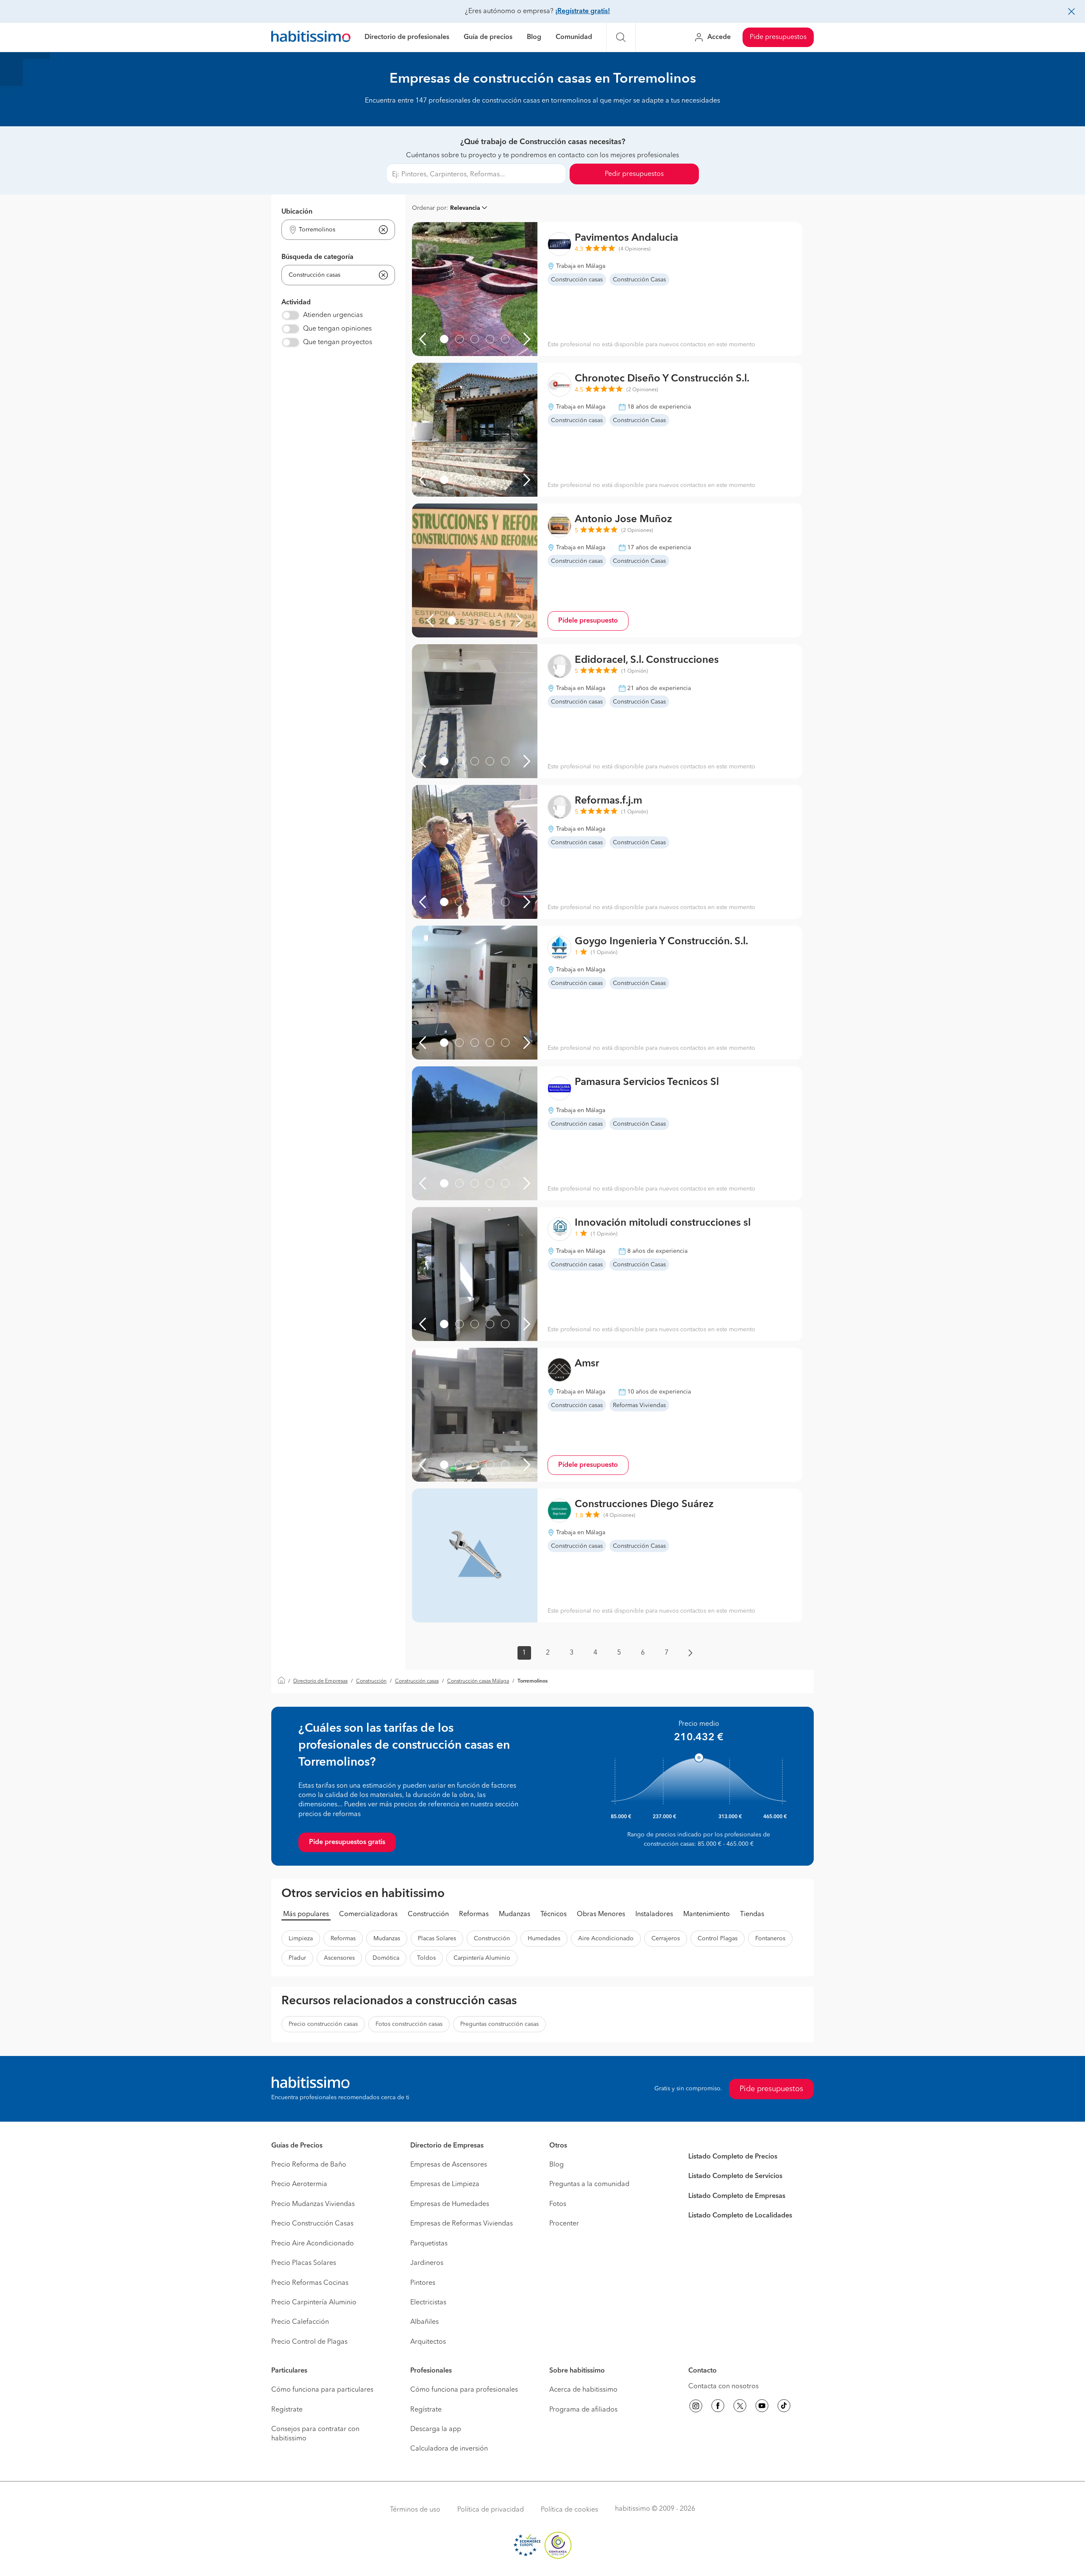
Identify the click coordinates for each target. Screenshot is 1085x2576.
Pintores (423, 2283)
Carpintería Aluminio (482, 1958)
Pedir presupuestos (634, 174)
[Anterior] (423, 339)
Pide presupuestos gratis (347, 1842)
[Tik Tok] (784, 2407)
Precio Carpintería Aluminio (314, 2303)
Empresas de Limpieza (445, 2184)
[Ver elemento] (444, 339)
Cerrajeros (666, 1939)
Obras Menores (601, 1914)
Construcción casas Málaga (478, 1681)
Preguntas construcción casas (499, 2024)
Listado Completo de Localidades (740, 2216)
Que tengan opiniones (337, 329)
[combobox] (333, 230)
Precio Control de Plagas (309, 2342)
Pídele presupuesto (588, 621)
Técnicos (554, 1914)
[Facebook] (718, 2407)
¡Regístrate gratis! (583, 11)
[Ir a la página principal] (311, 38)
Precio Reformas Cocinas (310, 2283)
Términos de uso (415, 2510)
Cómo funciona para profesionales (464, 2390)
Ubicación (297, 212)
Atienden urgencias (333, 315)
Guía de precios (488, 37)
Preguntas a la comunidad (589, 2184)
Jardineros (427, 2263)
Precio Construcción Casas (312, 2224)
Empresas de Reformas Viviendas (462, 2224)
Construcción (371, 1681)
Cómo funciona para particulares (322, 2390)
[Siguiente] (527, 339)
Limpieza (301, 1939)
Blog (534, 37)
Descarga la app (436, 2429)
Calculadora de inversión (449, 2449)
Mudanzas (515, 1914)
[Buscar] (621, 37)
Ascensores (339, 1958)
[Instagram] (696, 2407)
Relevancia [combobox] (465, 208)
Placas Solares (437, 1939)
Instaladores (654, 1914)
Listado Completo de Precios (733, 2157)
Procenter (564, 2224)
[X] (740, 2407)
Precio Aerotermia (299, 2184)
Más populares (306, 1914)
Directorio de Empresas (320, 1681)
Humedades (544, 1939)
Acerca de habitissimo (583, 2390)
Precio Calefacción (300, 2322)
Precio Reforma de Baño (309, 2165)
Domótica (386, 1958)
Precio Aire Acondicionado (313, 2244)
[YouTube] (762, 2407)
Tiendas (752, 1914)
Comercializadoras (368, 1914)
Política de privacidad (491, 2510)
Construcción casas (417, 1681)
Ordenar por (429, 208)
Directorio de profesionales (407, 37)
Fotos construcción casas (409, 2024)
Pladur (297, 1958)
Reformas (474, 1914)
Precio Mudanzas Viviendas (313, 2204)
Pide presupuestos (778, 37)
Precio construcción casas (323, 2024)
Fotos (558, 2204)
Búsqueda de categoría (317, 257)
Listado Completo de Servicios (735, 2176)
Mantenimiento (707, 1914)
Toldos (426, 1958)
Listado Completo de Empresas (737, 2196)
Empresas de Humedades (450, 2204)
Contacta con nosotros (723, 2387)
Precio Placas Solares (304, 2263)
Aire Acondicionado (606, 1939)
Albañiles (424, 2322)
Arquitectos (428, 2342)
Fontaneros (770, 1939)
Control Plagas (718, 1939)
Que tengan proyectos (338, 342)
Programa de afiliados (583, 2410)
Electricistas (428, 2303)
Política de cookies (569, 2510)
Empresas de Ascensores (449, 2165)
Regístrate (287, 2410)
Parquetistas (429, 2244)
